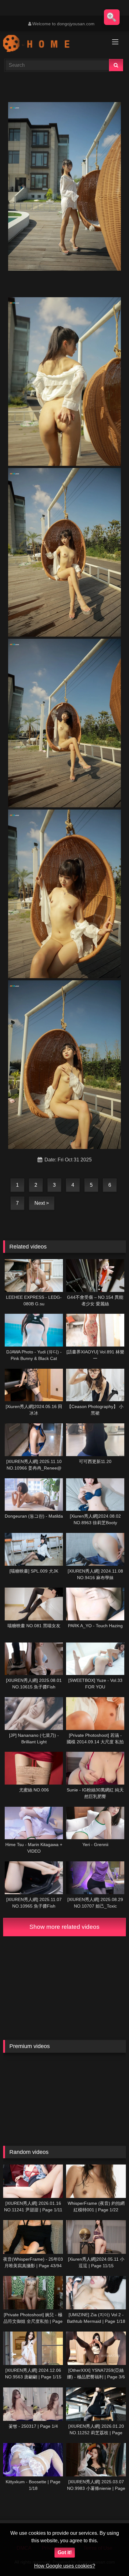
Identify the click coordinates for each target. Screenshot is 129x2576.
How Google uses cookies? (65, 2566)
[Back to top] (110, 2557)
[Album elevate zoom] (112, 17)
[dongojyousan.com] (53, 44)
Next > (42, 1203)
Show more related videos (64, 1927)
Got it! (65, 2552)
